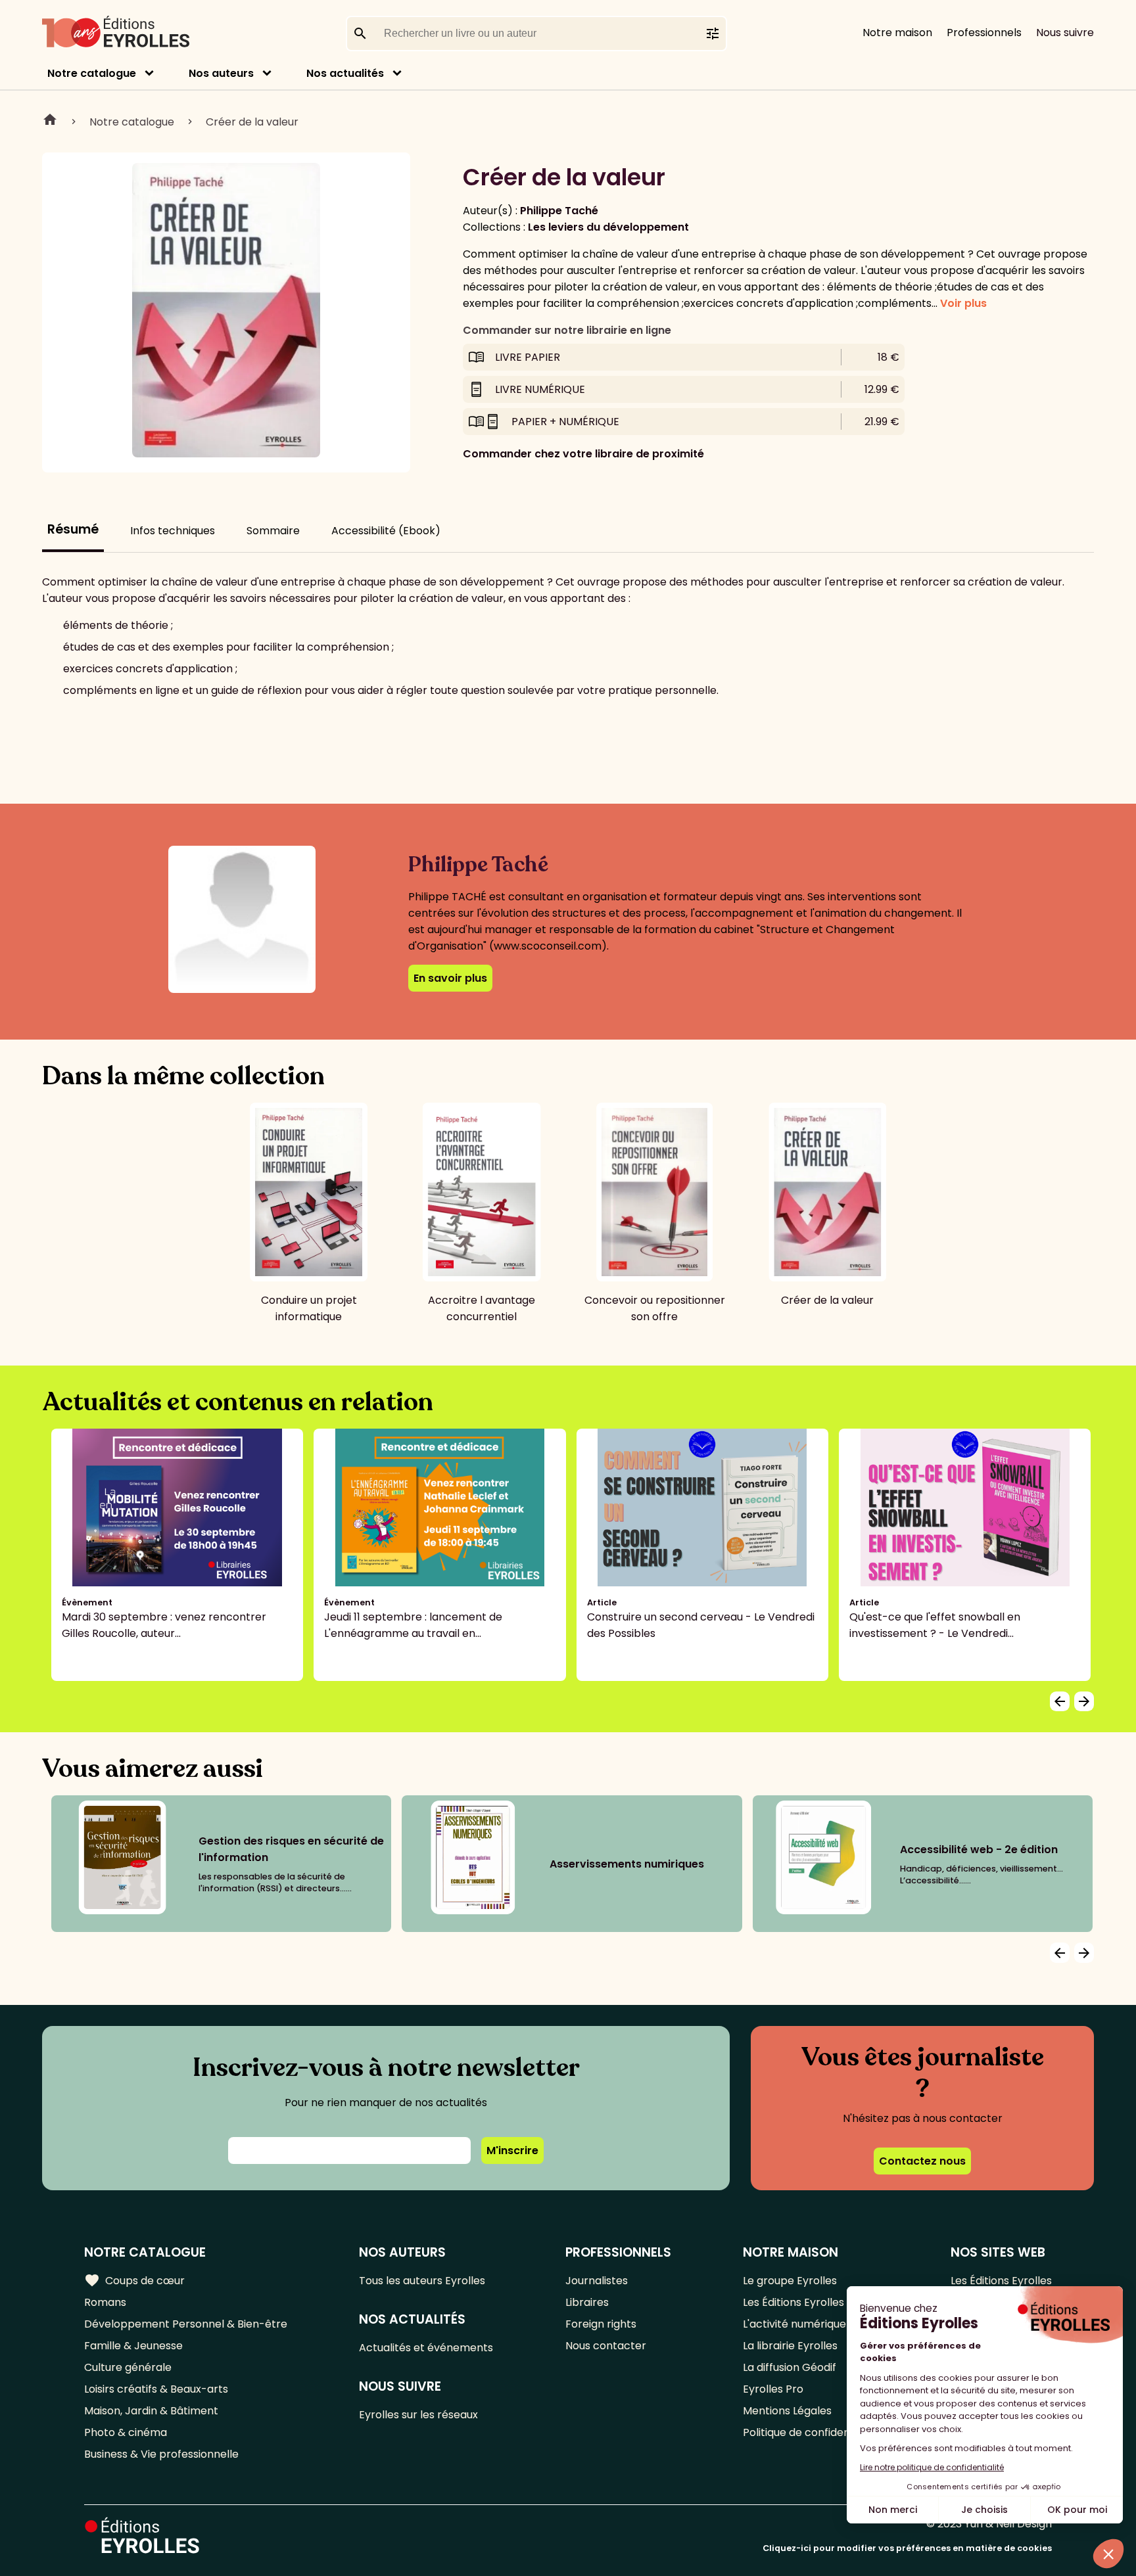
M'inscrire (512, 2150)
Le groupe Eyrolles (790, 2281)
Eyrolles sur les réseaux (418, 2415)
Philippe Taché (559, 211)
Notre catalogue (92, 73)
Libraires (587, 2302)
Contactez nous (922, 2161)
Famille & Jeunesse (133, 2346)
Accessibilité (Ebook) (386, 531)
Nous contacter (606, 2346)
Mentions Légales (787, 2411)
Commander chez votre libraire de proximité (583, 454)
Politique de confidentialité (811, 2432)
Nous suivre (1065, 33)
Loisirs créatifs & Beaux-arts (156, 2389)
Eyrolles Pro (773, 2389)
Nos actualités (345, 73)
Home (50, 122)
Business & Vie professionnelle (161, 2454)
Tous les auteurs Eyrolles (422, 2281)
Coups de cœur (134, 2280)
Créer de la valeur (252, 122)
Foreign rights (601, 2324)
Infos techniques (173, 531)
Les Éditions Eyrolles (793, 2302)
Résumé (73, 529)
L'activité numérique (794, 2324)
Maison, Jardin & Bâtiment (151, 2411)
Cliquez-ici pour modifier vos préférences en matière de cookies (907, 2548)
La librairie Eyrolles (790, 2346)
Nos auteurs (221, 73)
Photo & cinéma (126, 2432)
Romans (105, 2302)
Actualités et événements (426, 2348)
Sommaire (273, 531)
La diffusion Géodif (790, 2367)
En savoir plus (450, 978)
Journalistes (597, 2281)
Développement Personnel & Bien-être (186, 2324)
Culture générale (128, 2367)
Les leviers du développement (608, 227)
